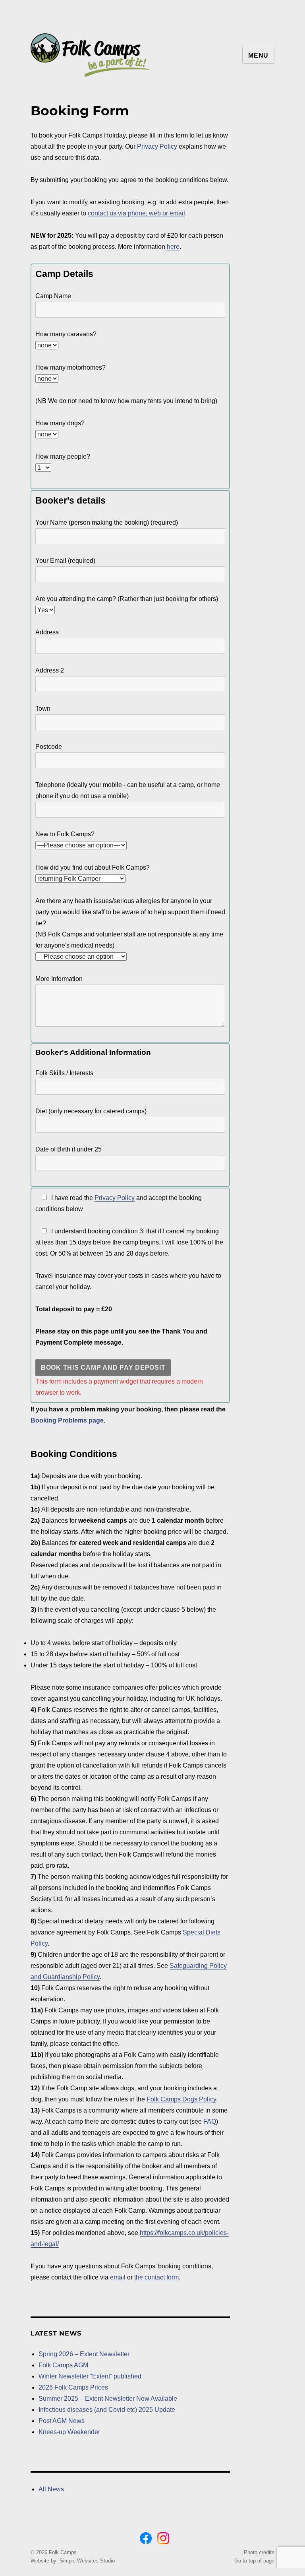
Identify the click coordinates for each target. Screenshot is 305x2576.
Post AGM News (62, 2421)
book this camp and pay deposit (103, 1367)
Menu (258, 55)
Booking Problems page (67, 1420)
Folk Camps (63, 2552)
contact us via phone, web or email (136, 213)
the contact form (156, 2277)
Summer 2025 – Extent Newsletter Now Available (108, 2399)
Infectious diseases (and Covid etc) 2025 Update (107, 2410)
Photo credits (259, 2552)
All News (51, 2489)
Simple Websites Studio (87, 2561)
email (118, 2277)
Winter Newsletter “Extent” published (90, 2376)
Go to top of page (254, 2561)
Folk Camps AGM (63, 2365)
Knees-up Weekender (69, 2432)
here (173, 247)
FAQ (210, 2121)
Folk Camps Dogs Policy (181, 2099)
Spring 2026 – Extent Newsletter (84, 2354)
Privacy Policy (157, 146)
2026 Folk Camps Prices (73, 2387)
